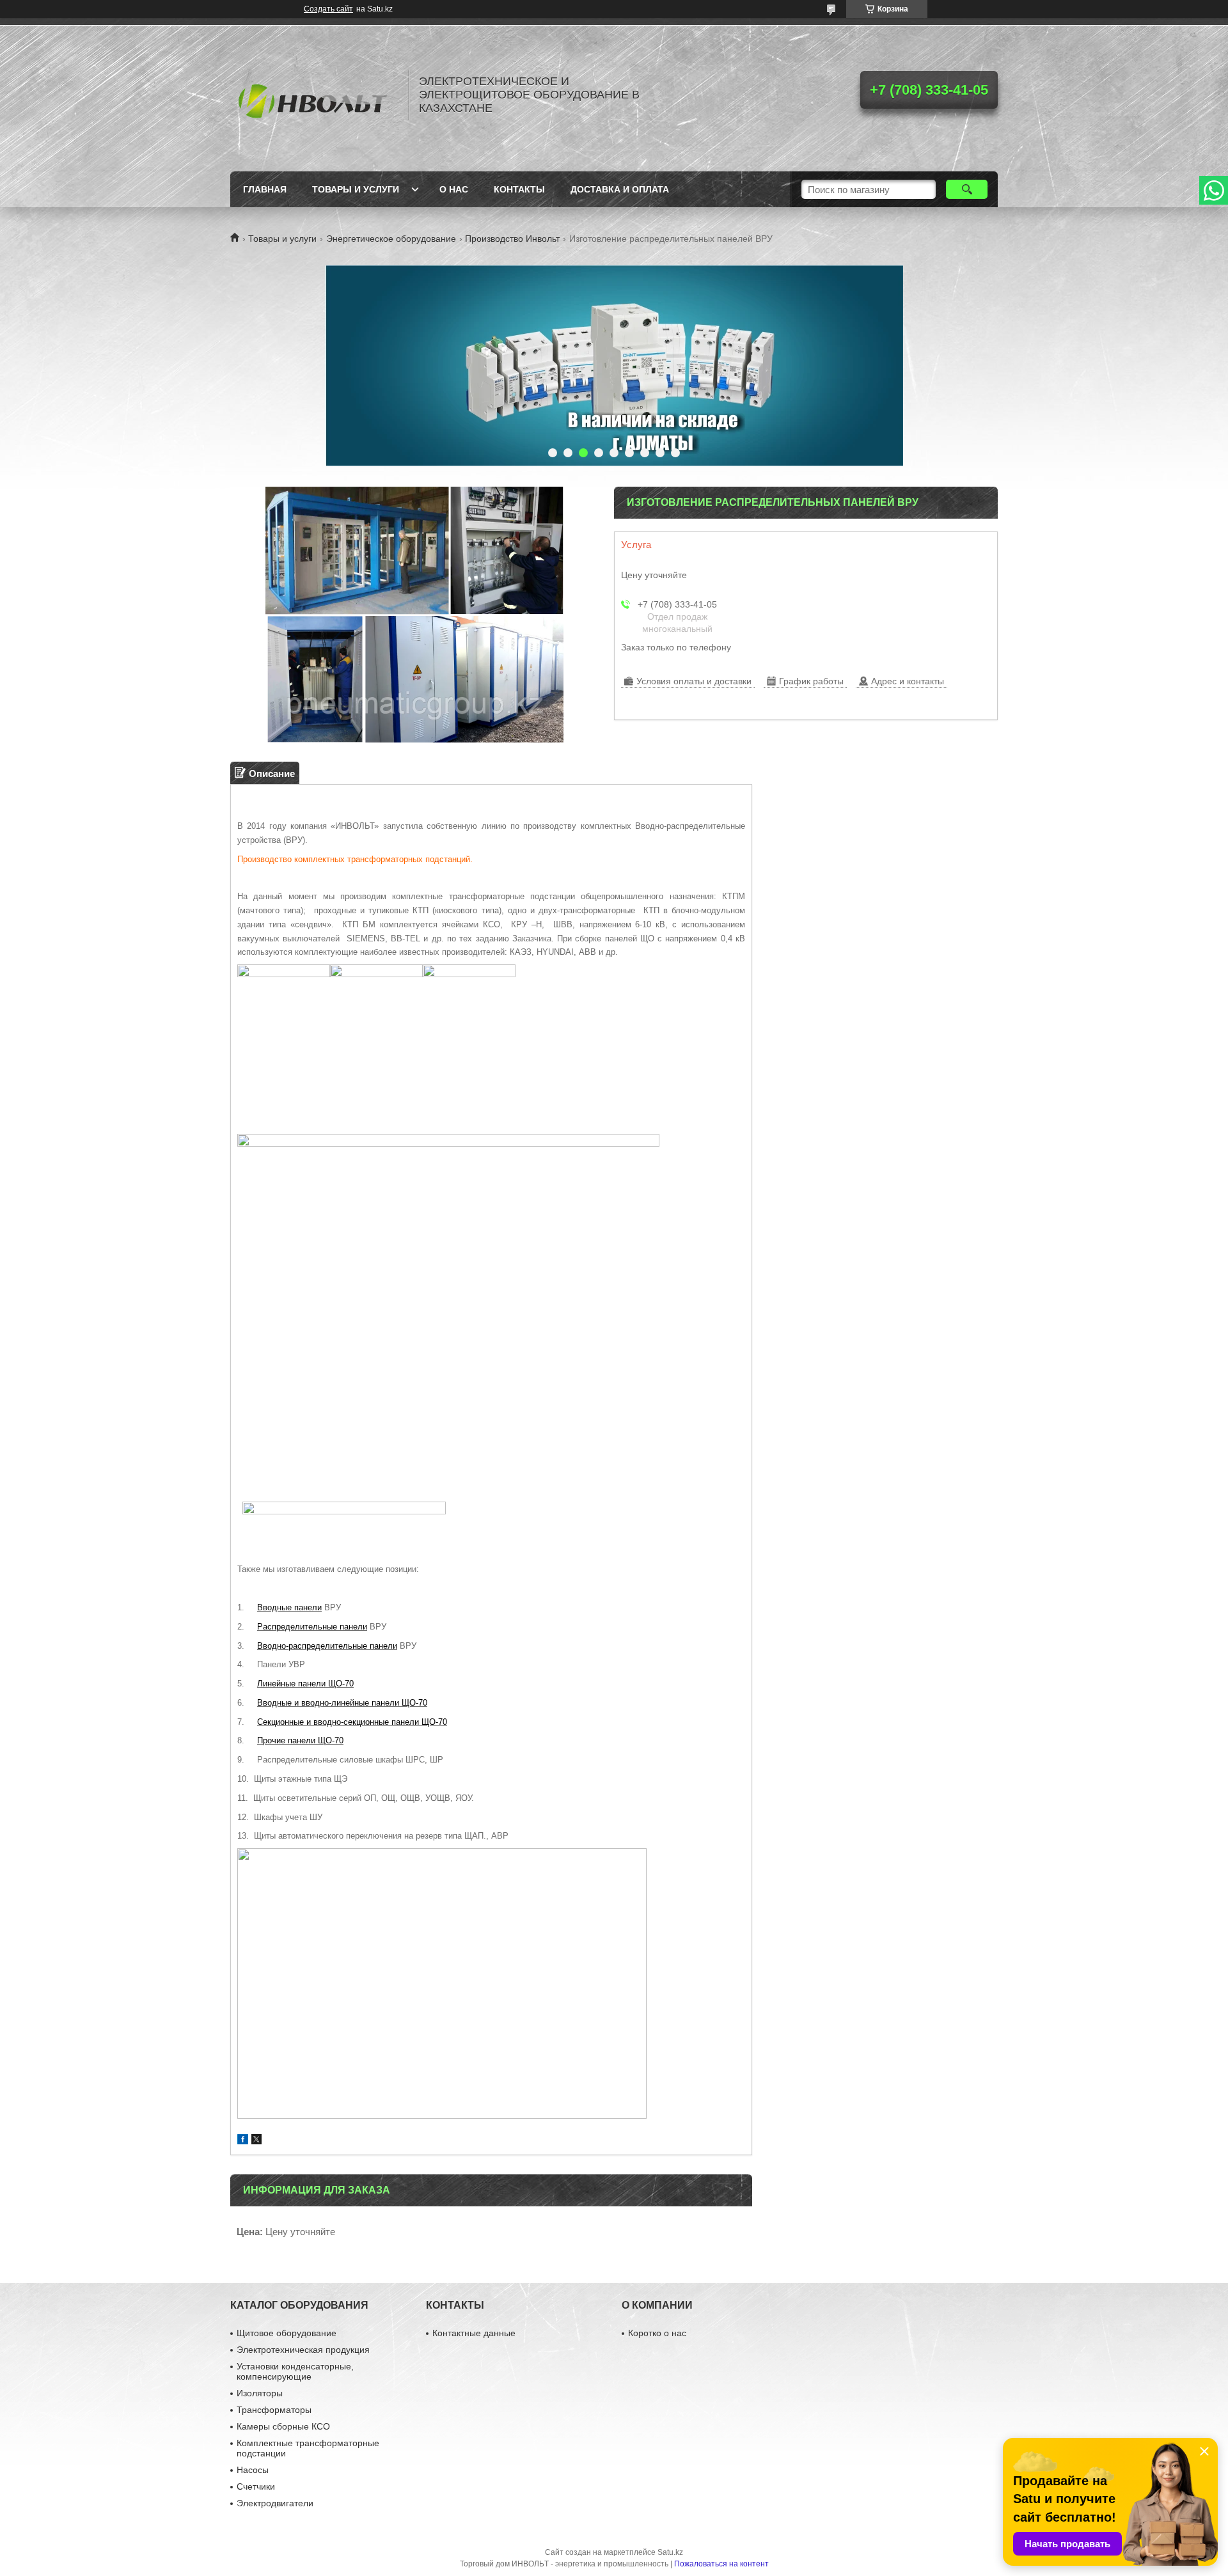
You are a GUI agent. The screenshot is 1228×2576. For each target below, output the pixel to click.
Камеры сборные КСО (283, 2426)
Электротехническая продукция (303, 2350)
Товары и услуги (356, 189)
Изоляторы (260, 2393)
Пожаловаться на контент (721, 2564)
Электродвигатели (275, 2503)
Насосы (253, 2470)
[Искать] (967, 189)
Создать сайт (328, 9)
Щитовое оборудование (287, 2333)
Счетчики (256, 2486)
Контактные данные (474, 2333)
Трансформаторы (274, 2410)
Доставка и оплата (620, 189)
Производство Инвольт (512, 239)
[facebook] (243, 2141)
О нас (454, 189)
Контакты (519, 189)
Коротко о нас (657, 2333)
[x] (256, 2141)
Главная (265, 189)
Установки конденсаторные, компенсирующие (295, 2371)
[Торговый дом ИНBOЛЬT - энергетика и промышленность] (313, 95)
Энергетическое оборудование (391, 239)
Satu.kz (670, 2552)
